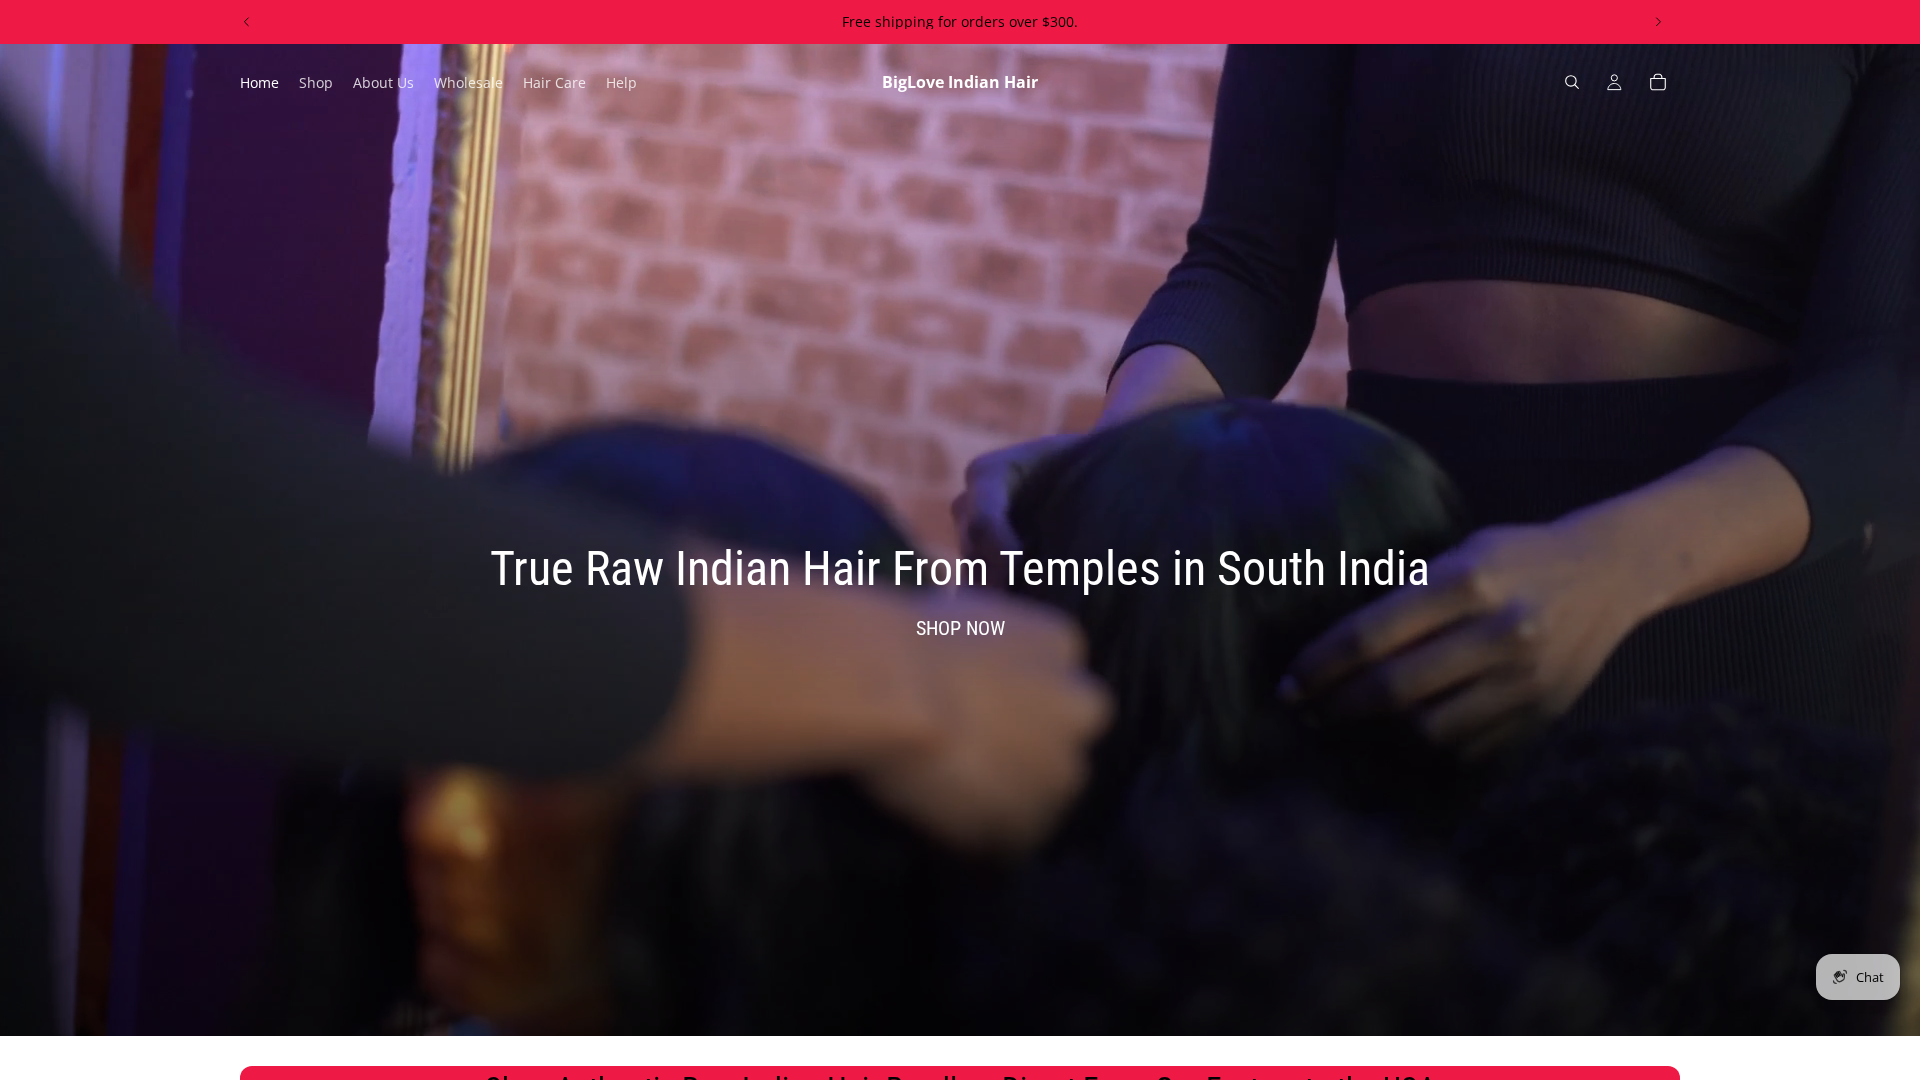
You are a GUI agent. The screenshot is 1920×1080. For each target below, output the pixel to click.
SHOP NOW (960, 628)
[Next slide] (1658, 22)
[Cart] (1658, 82)
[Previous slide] (247, 22)
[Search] (1572, 82)
